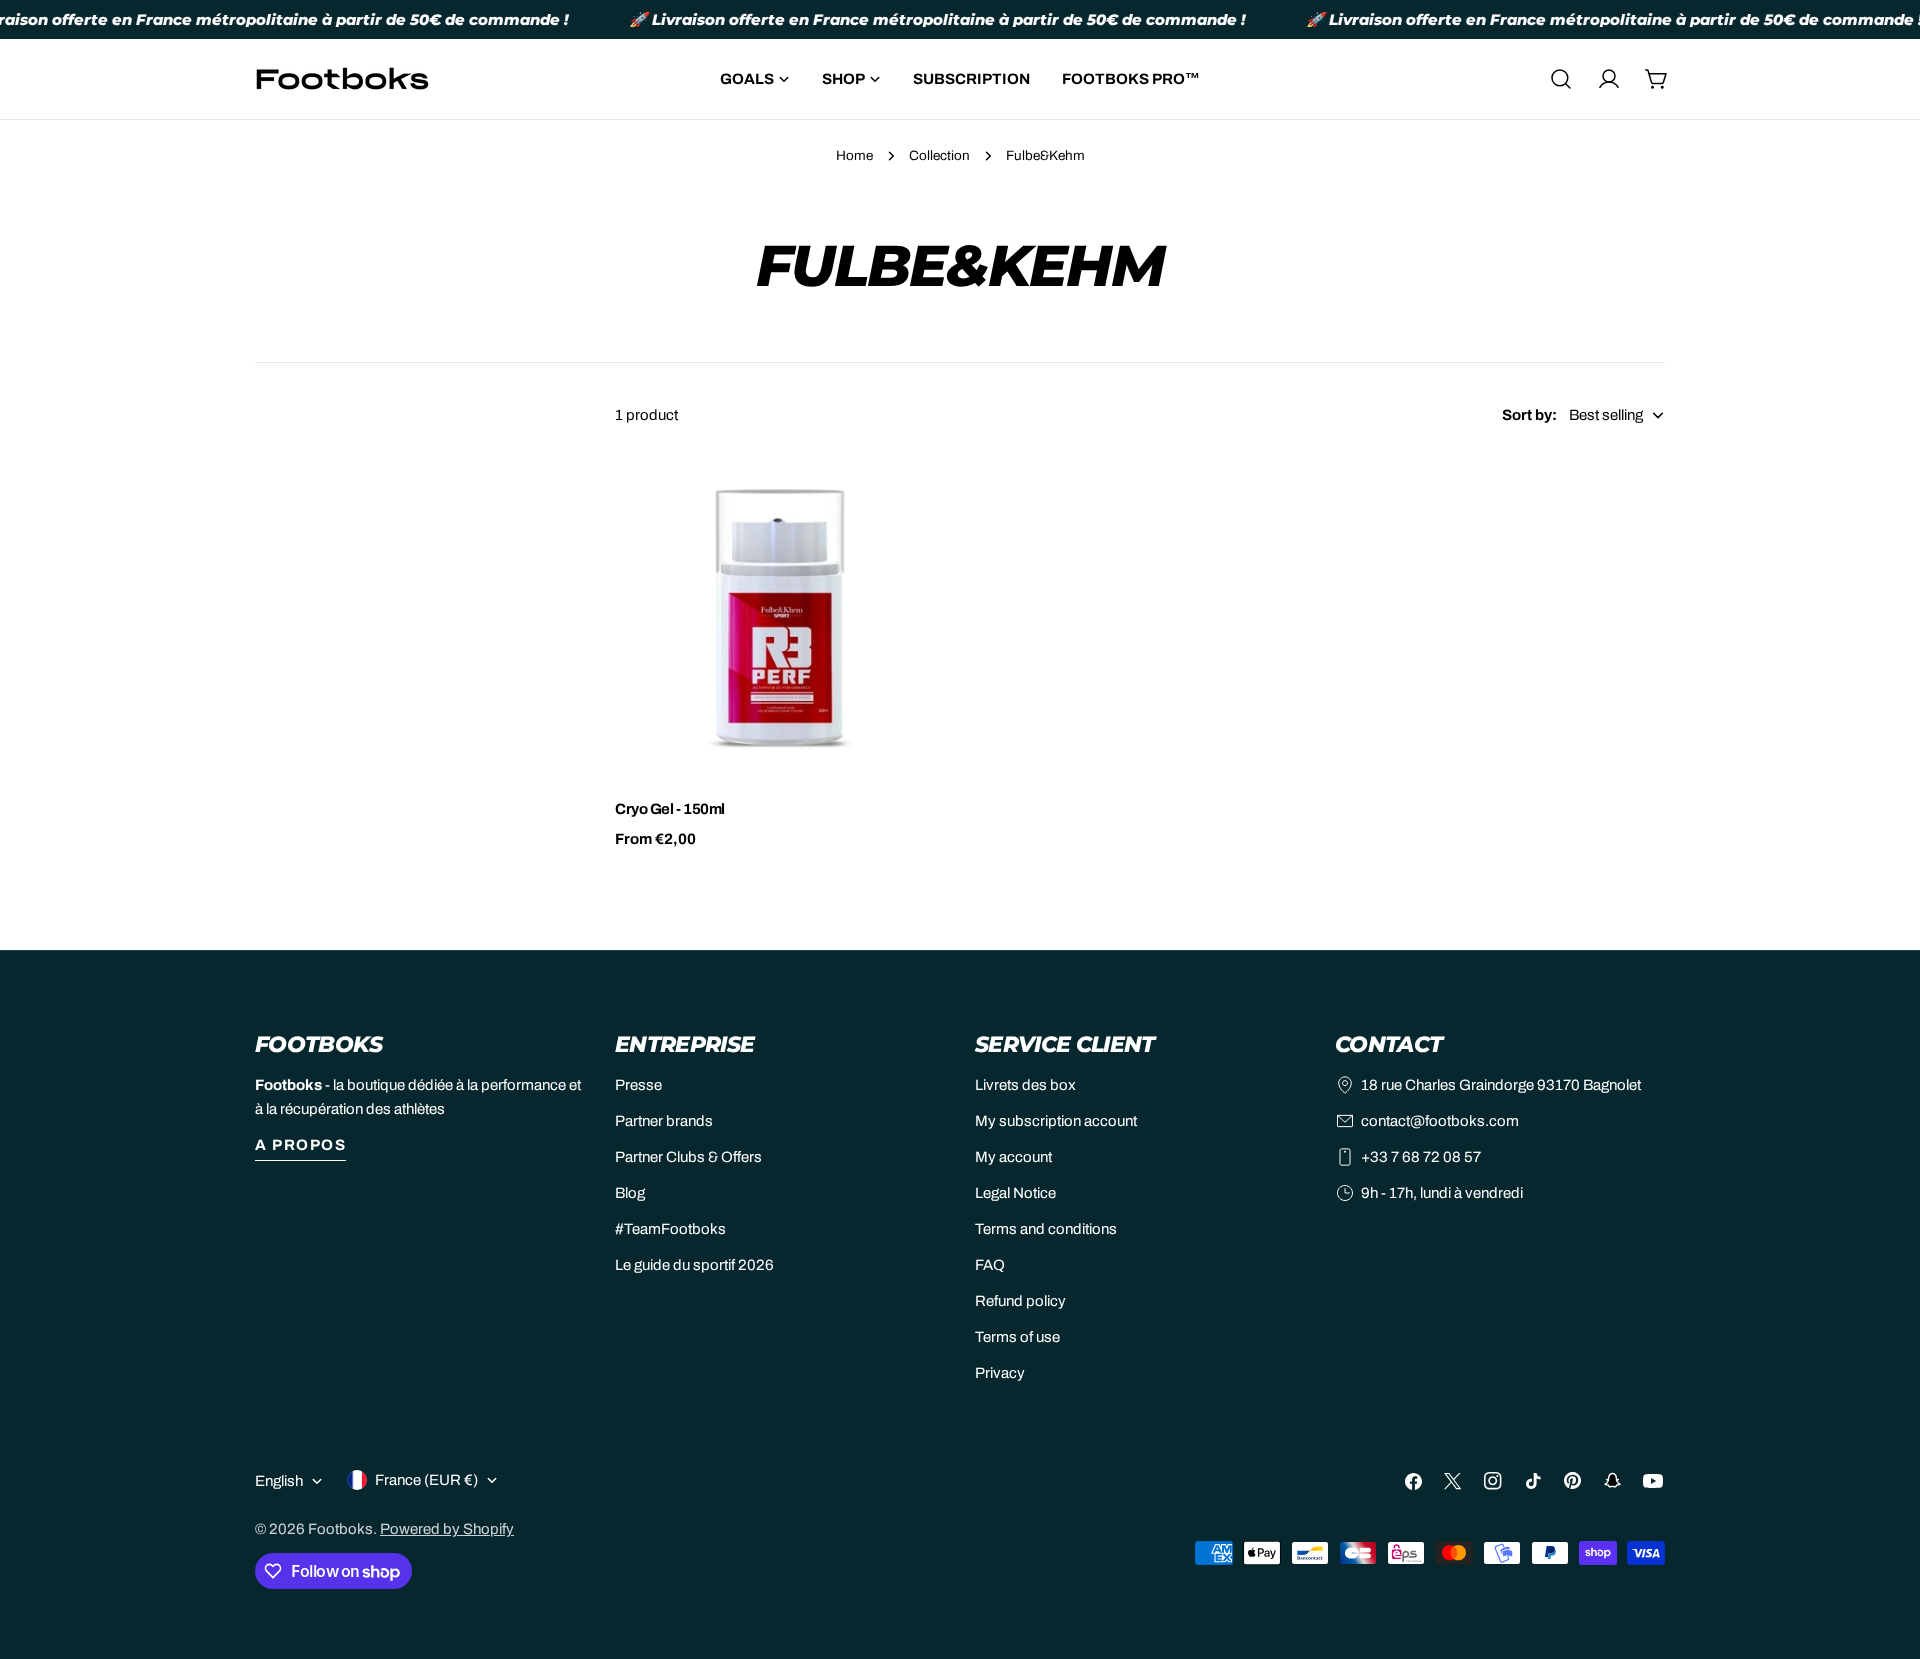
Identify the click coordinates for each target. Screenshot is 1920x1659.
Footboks (340, 1529)
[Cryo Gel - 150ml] (780, 616)
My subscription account (1056, 1121)
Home (854, 155)
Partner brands (664, 1121)
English (279, 1481)
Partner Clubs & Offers (688, 1157)
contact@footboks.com (1440, 1121)
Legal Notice (1015, 1193)
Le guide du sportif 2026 (694, 1265)
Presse (638, 1085)
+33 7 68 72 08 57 (1421, 1157)
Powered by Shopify (447, 1529)
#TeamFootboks (670, 1229)
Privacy (1000, 1373)
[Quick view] (916, 495)
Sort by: (1529, 415)
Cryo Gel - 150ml (670, 809)
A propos (300, 1145)
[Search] (1561, 79)
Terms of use (1017, 1337)
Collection (939, 155)
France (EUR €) (426, 1480)
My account (1013, 1157)
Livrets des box (1025, 1085)
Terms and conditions (1046, 1229)
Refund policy (1020, 1301)
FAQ (990, 1265)
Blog (630, 1193)
